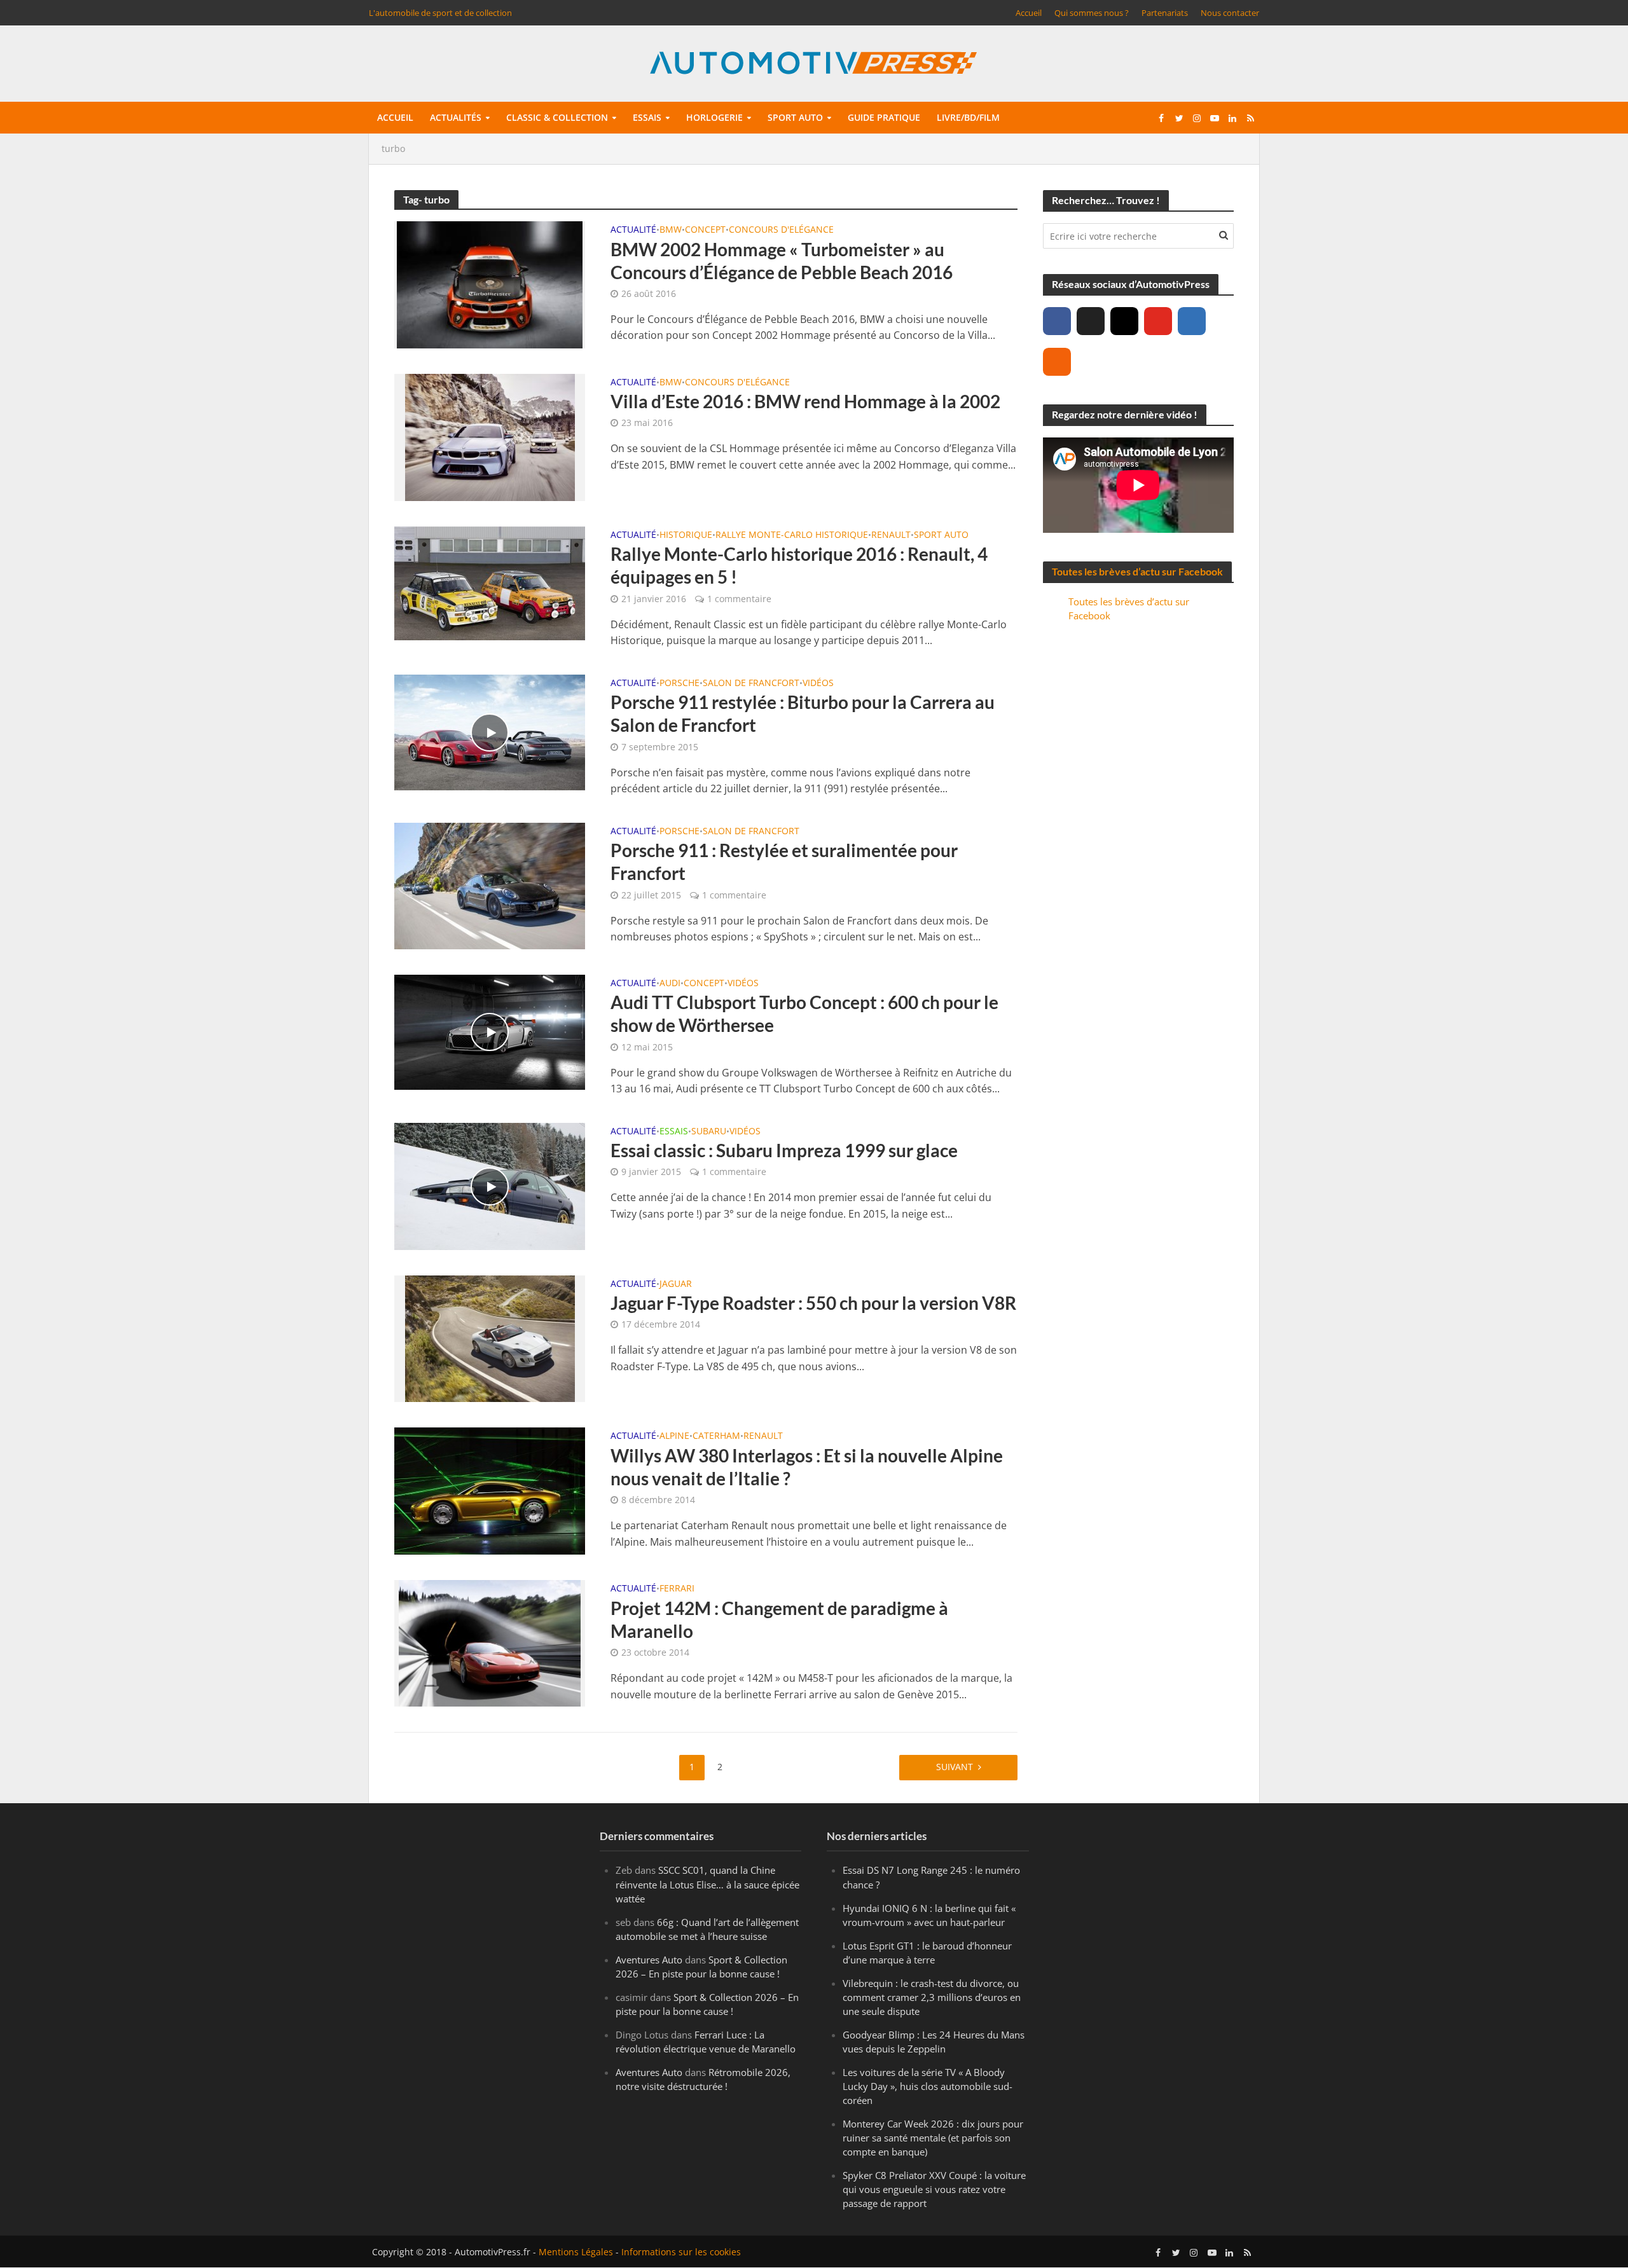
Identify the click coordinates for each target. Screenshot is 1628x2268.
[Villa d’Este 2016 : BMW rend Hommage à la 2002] (490, 436)
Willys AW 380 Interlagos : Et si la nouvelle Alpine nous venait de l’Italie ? (807, 1467)
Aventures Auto (649, 1960)
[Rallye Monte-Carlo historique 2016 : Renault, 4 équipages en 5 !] (490, 582)
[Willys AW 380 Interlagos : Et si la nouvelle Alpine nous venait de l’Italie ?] (490, 1490)
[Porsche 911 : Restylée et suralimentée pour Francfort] (490, 885)
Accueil (1029, 13)
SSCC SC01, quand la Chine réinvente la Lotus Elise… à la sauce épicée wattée (707, 1885)
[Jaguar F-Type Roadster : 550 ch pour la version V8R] (490, 1338)
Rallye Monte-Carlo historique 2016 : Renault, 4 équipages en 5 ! (799, 565)
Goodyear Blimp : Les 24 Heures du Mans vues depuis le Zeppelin (934, 2042)
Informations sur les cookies (681, 2252)
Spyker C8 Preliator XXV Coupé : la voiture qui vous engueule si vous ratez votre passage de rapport (934, 2190)
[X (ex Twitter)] (1091, 321)
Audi (670, 984)
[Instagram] (1124, 321)
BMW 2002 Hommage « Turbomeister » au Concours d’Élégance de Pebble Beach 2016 (782, 261)
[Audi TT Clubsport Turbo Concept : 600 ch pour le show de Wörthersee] (490, 1031)
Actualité (633, 230)
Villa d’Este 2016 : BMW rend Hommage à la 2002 (805, 401)
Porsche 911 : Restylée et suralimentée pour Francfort (784, 862)
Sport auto (795, 117)
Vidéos (818, 684)
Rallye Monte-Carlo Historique (792, 535)
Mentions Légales (576, 2252)
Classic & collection (557, 117)
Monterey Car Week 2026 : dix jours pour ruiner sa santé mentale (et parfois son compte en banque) (933, 2138)
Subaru (709, 1132)
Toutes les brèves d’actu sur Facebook (1137, 571)
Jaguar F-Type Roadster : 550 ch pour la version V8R (813, 1303)
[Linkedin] (1192, 321)
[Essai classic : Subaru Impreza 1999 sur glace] (490, 1185)
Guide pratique (884, 117)
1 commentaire (739, 599)
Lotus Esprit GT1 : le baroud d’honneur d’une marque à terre (927, 1953)
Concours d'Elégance (781, 230)
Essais (647, 117)
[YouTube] (1158, 321)
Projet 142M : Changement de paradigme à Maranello (779, 1619)
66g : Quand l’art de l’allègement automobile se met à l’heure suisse (707, 1929)
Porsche (679, 684)
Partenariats (1165, 13)
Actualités (456, 117)
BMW (671, 230)
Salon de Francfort (751, 684)
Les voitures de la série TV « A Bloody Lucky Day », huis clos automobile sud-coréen (928, 2086)
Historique (686, 535)
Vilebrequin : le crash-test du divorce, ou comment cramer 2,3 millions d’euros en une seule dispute (932, 1997)
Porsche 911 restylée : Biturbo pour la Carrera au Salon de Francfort (803, 713)
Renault (891, 535)
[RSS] (1057, 362)
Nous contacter (1230, 13)
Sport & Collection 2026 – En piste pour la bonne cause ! (701, 1967)
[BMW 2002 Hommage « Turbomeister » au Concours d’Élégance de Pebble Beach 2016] (490, 284)
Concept (705, 230)
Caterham (716, 1436)
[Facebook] (1057, 321)
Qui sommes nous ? (1092, 13)
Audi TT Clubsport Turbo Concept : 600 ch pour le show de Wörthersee (804, 1014)
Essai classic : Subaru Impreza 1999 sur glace (784, 1150)
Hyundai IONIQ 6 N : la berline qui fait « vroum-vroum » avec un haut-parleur (929, 1915)
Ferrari (677, 1589)
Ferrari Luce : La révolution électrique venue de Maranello (706, 2042)
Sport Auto (941, 535)
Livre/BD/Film (968, 117)
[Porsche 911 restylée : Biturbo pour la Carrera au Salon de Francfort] (490, 731)
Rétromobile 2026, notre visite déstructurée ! (703, 2079)
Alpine (674, 1436)
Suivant (955, 1767)
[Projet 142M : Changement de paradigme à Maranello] (490, 1642)
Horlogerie (714, 117)
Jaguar (676, 1284)
